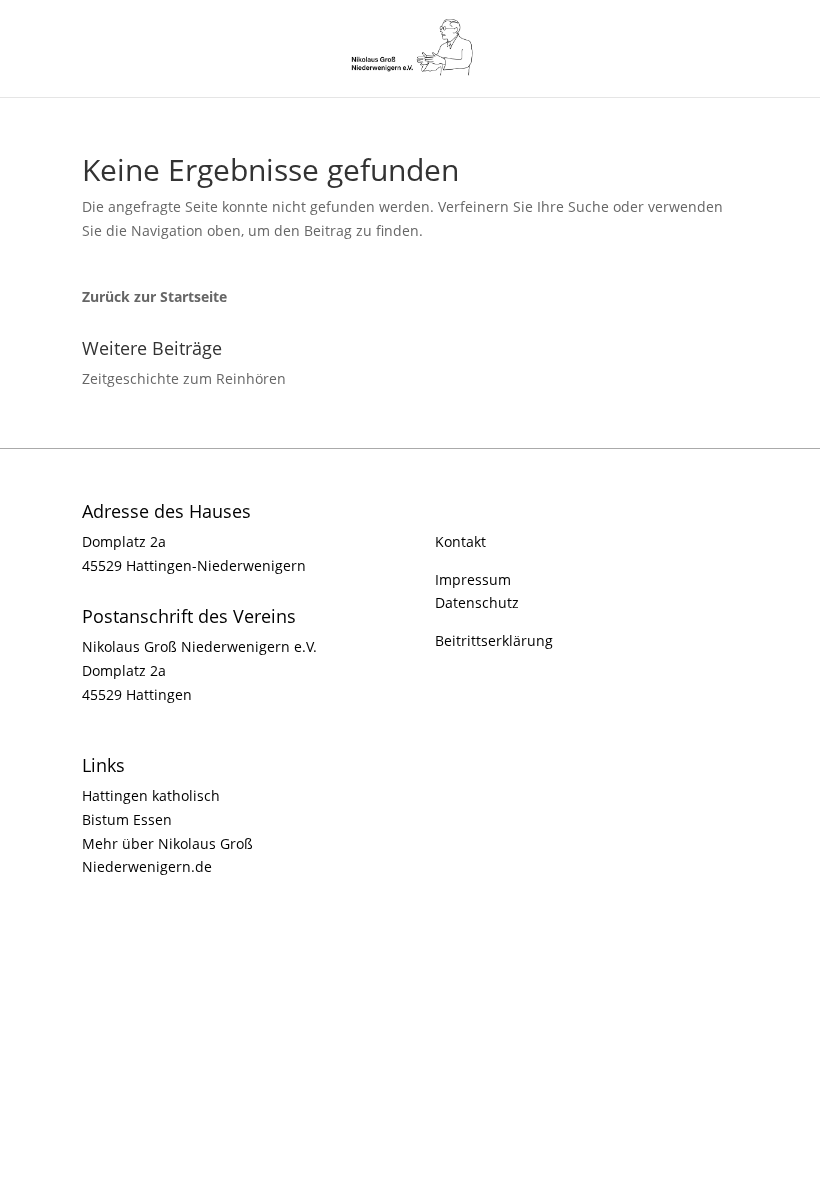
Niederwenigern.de (147, 866)
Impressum (473, 579)
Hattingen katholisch (151, 795)
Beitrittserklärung (494, 640)
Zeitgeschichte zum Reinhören (184, 378)
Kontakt (460, 541)
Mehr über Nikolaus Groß (167, 843)
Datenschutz (477, 602)
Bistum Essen (127, 819)
